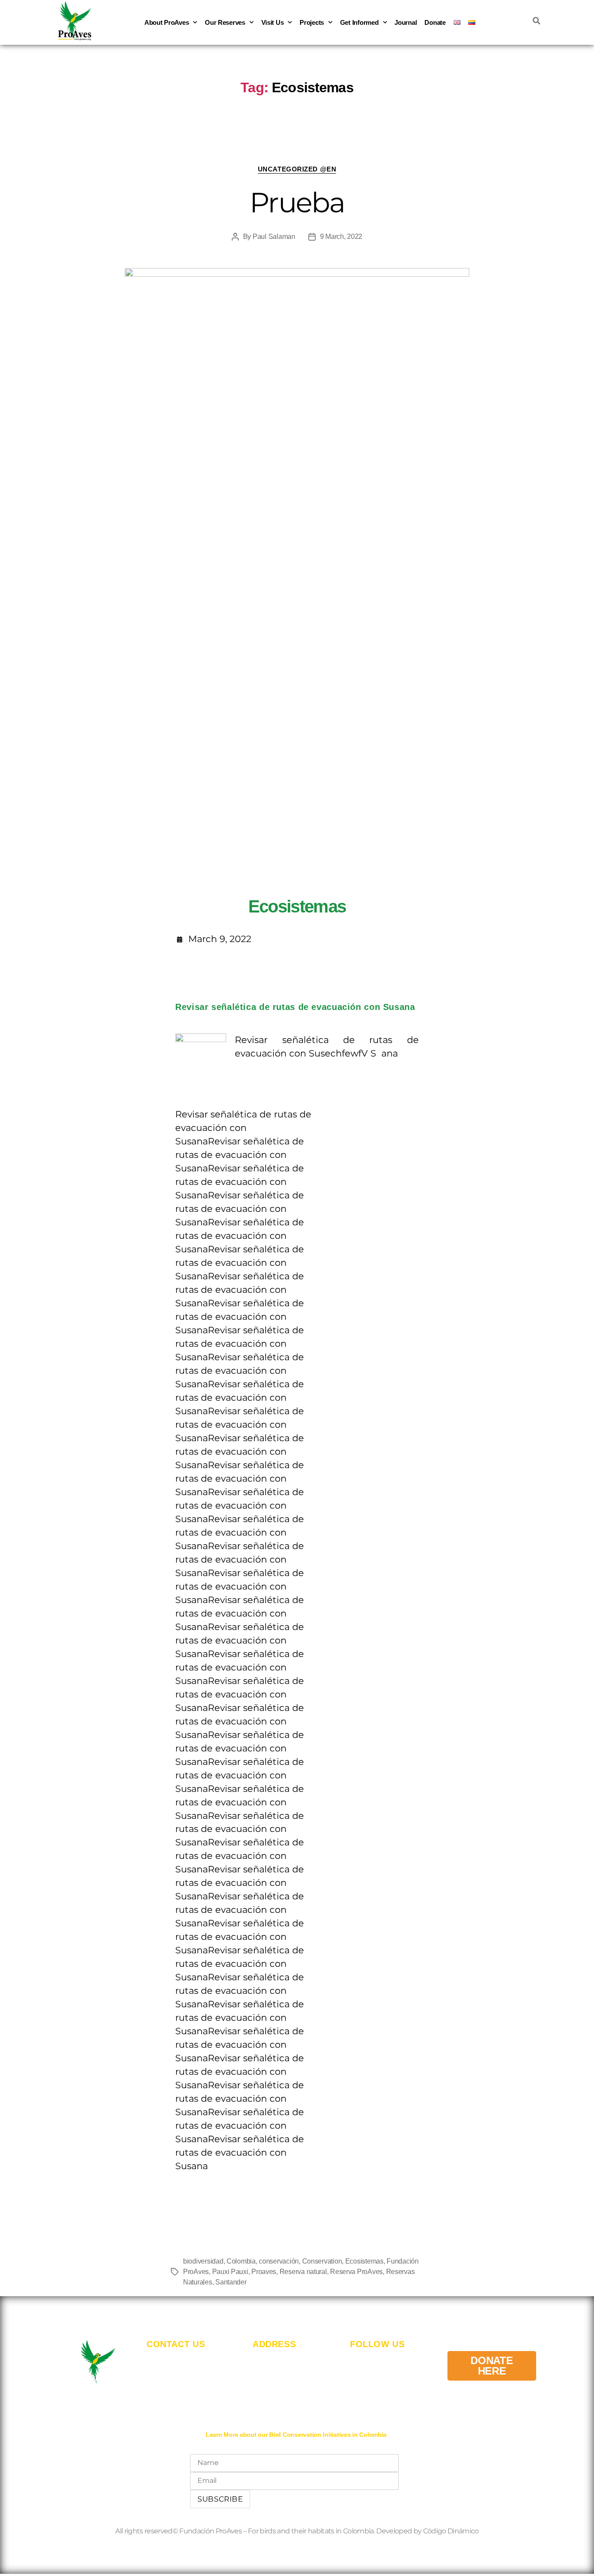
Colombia (241, 2261)
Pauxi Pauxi (230, 2272)
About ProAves (167, 22)
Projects (312, 22)
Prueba (297, 202)
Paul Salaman (274, 236)
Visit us (273, 22)
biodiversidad (203, 2261)
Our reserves (225, 22)
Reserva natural (303, 2272)
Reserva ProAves (356, 2272)
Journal (405, 22)
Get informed (359, 22)
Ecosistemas (364, 2261)
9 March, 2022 (341, 236)
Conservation (322, 2261)
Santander (231, 2282)
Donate (435, 22)
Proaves (264, 2272)
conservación (279, 2261)
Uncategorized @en (297, 169)
